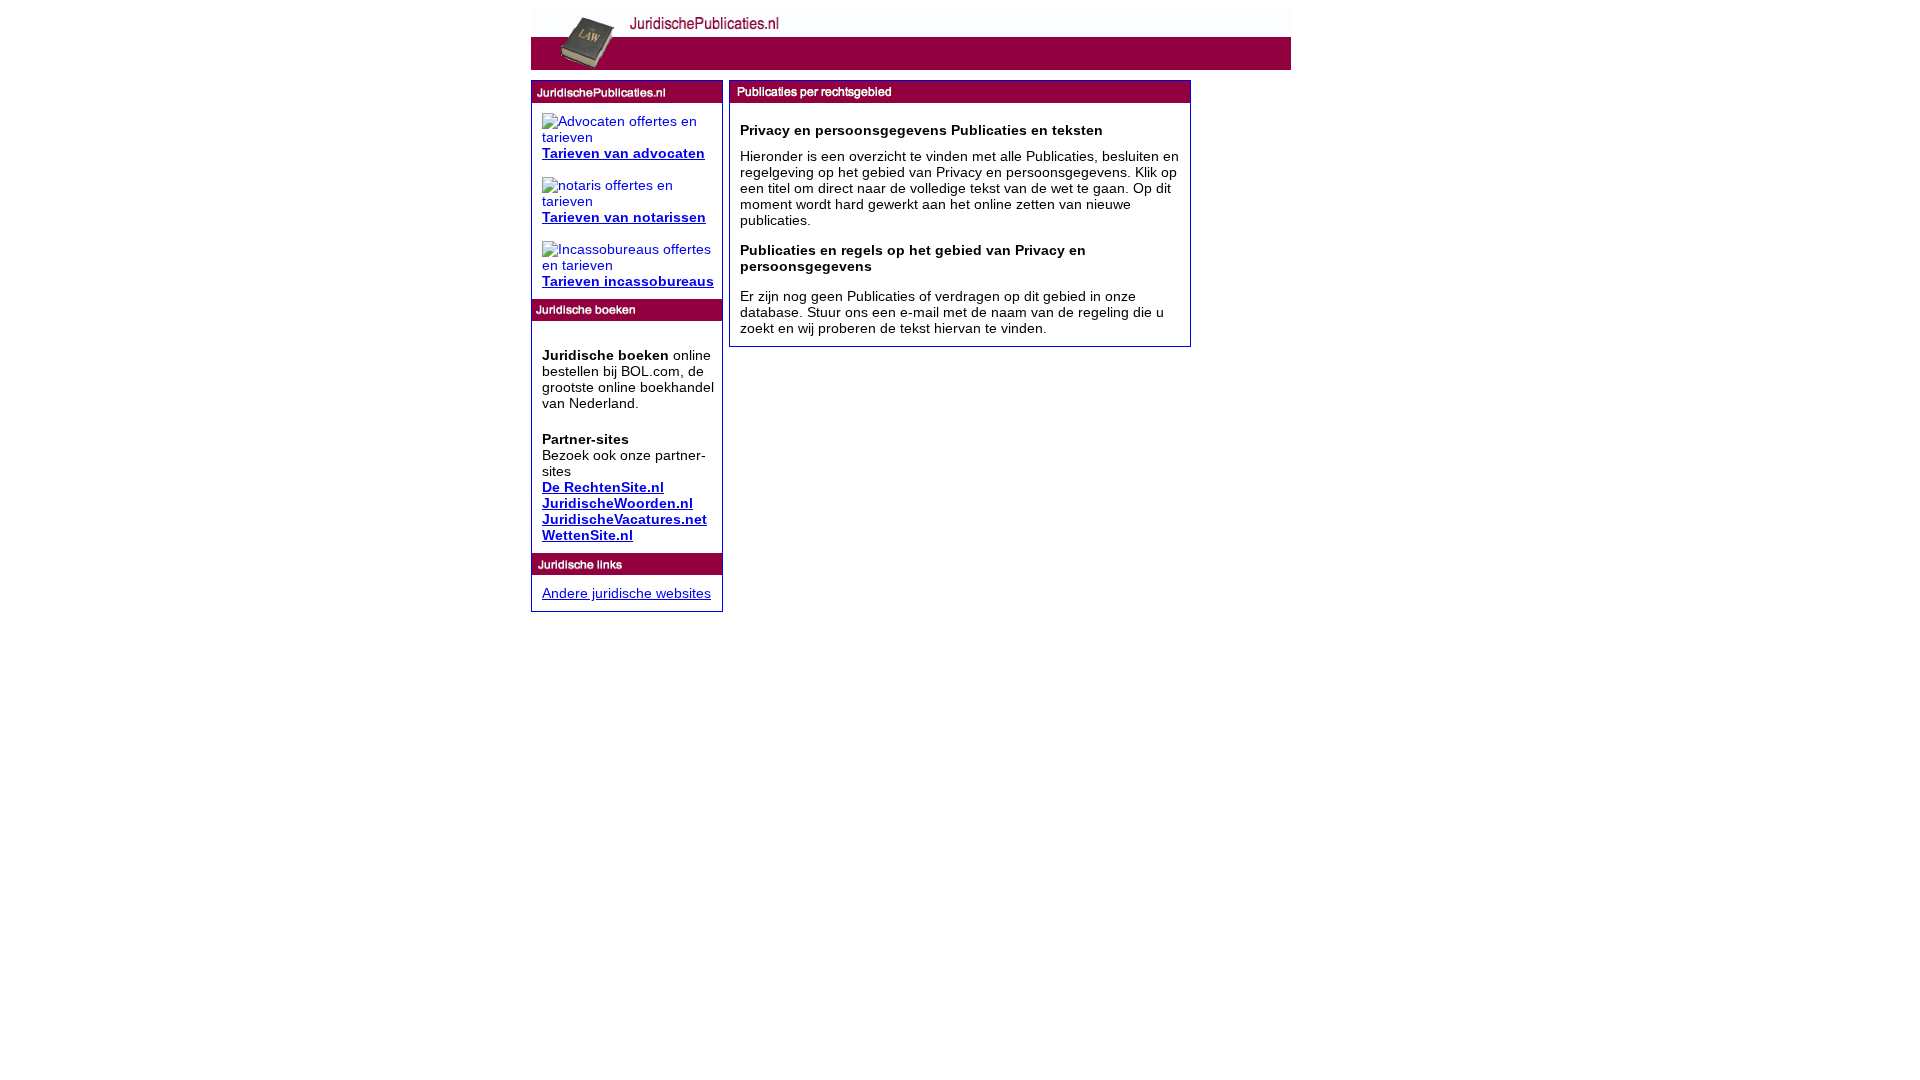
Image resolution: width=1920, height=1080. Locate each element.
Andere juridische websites (626, 593)
